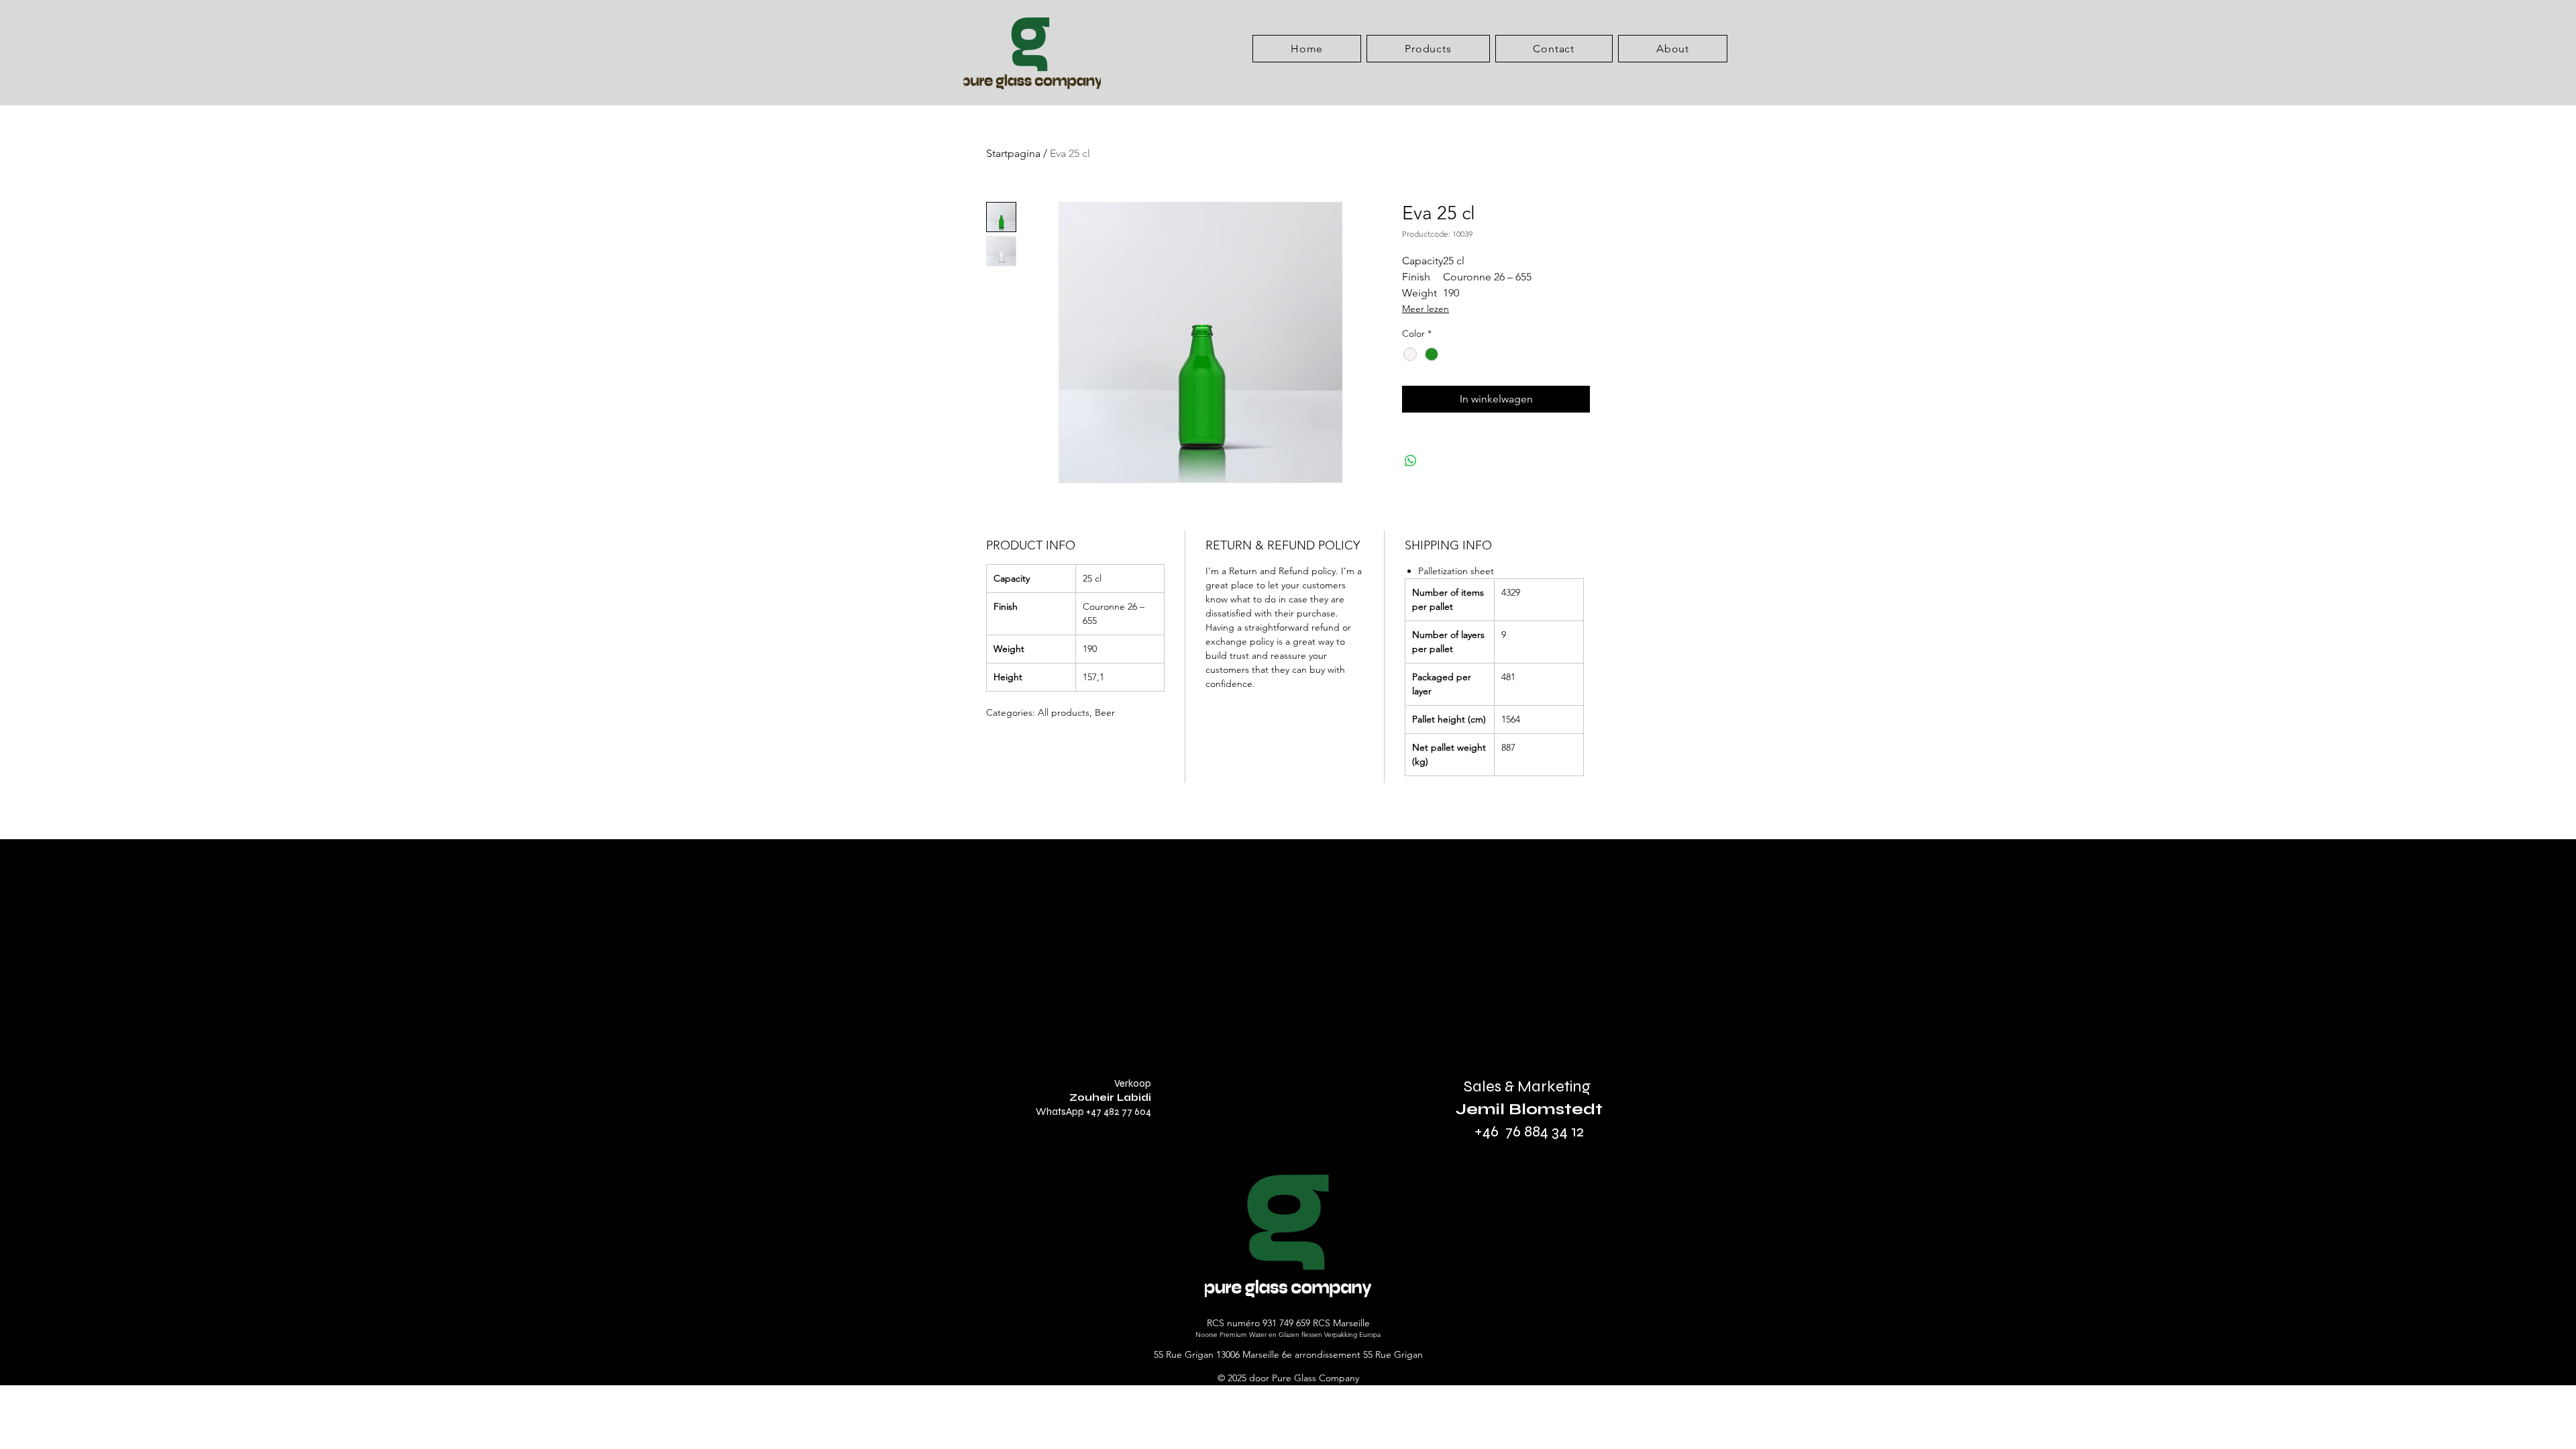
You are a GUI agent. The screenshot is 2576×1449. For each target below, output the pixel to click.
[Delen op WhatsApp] (1411, 461)
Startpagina (1013, 153)
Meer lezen (1426, 309)
